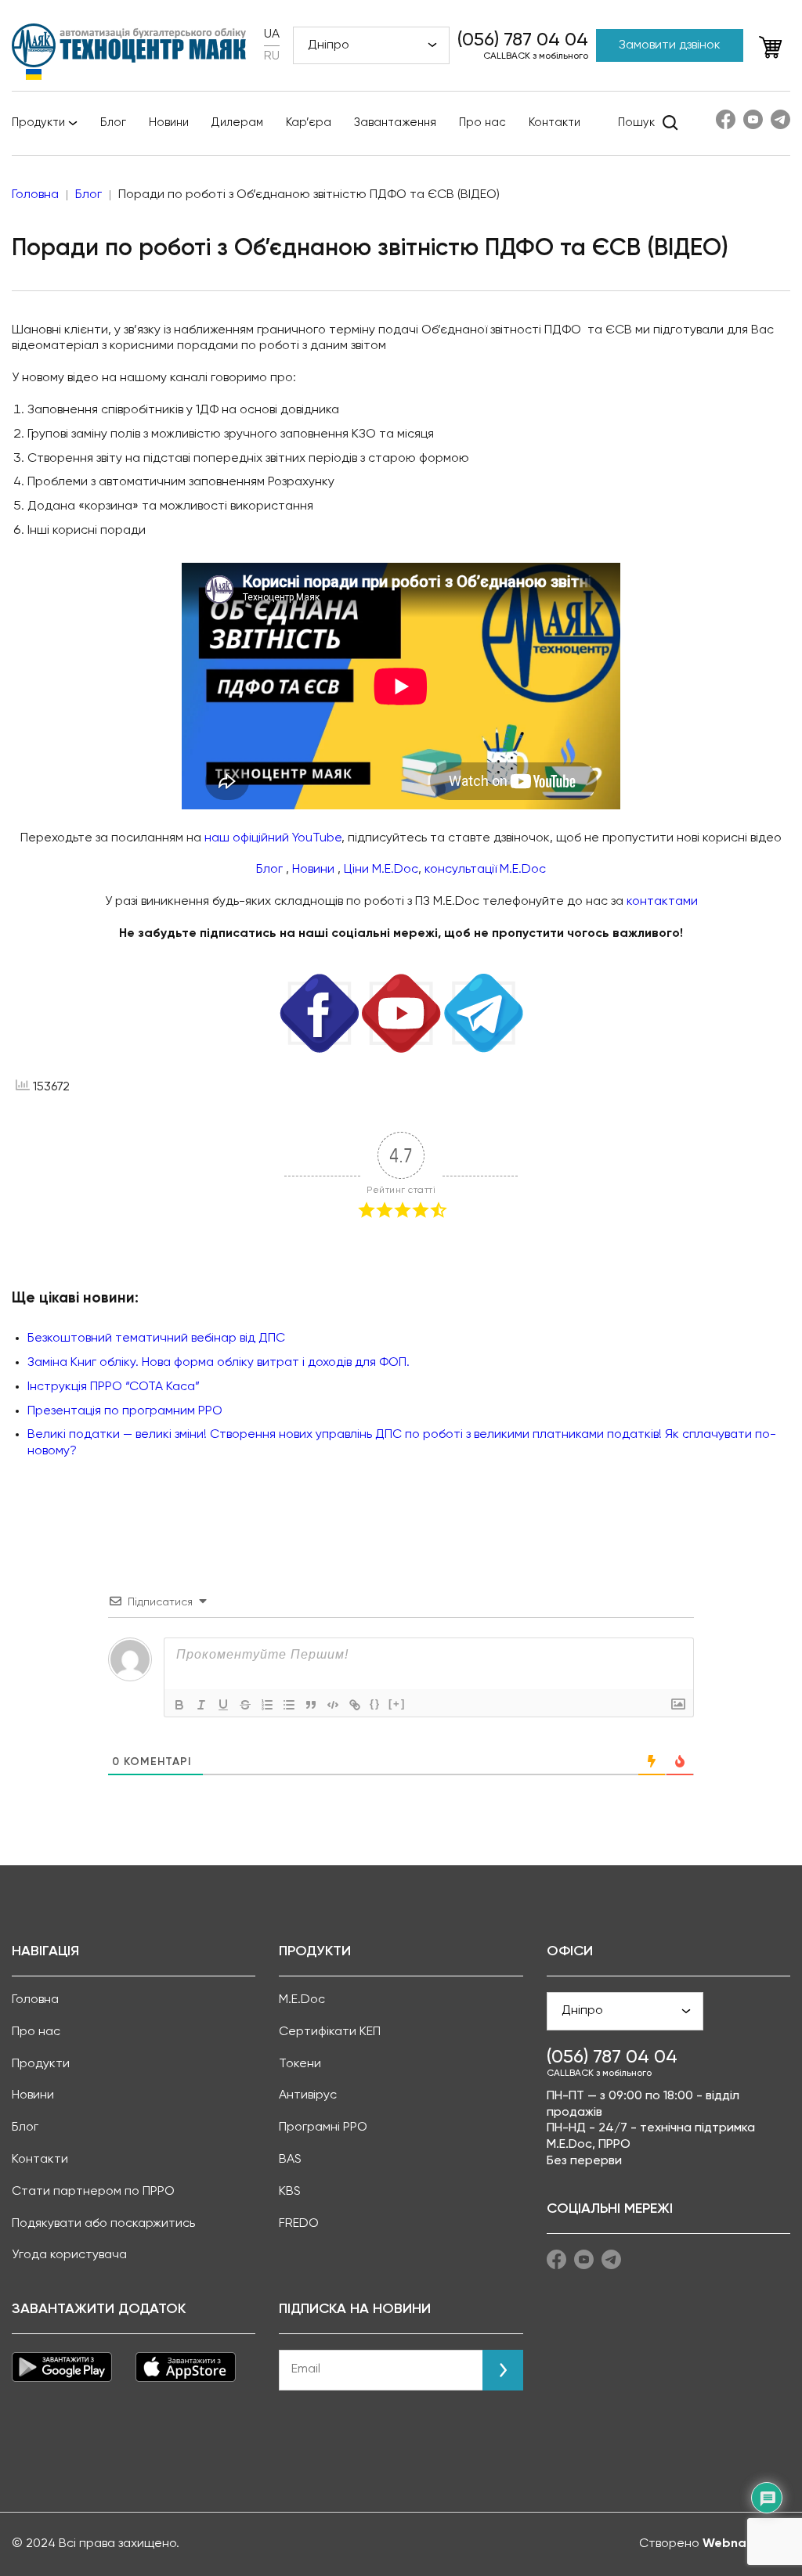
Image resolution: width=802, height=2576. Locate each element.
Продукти (38, 122)
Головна (35, 2000)
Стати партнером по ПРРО (93, 2192)
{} (375, 1704)
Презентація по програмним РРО (125, 1411)
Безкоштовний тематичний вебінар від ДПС (156, 1338)
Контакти (555, 122)
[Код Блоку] (333, 1705)
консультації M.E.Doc (485, 870)
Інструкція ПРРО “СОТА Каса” (114, 1387)
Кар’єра (309, 122)
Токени (300, 2064)
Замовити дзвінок (670, 45)
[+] (397, 1704)
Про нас (482, 122)
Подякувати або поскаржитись (103, 2224)
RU (272, 56)
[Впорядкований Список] (267, 1705)
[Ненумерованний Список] (289, 1705)
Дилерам (237, 122)
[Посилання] (355, 1705)
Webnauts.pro (746, 2544)
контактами (662, 902)
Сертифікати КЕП (330, 2032)
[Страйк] (245, 1705)
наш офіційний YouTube (273, 838)
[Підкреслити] (223, 1705)
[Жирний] (179, 1705)
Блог (113, 122)
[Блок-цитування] (311, 1705)
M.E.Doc (302, 2000)
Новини (169, 122)
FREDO (299, 2224)
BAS (290, 2160)
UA (272, 34)
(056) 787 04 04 (523, 40)
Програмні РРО (323, 2127)
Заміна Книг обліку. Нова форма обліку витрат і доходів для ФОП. (219, 1363)
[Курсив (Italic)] (201, 1705)
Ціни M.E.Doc (381, 870)
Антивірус (308, 2095)
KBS (290, 2192)
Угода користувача (69, 2255)
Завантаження (395, 122)
